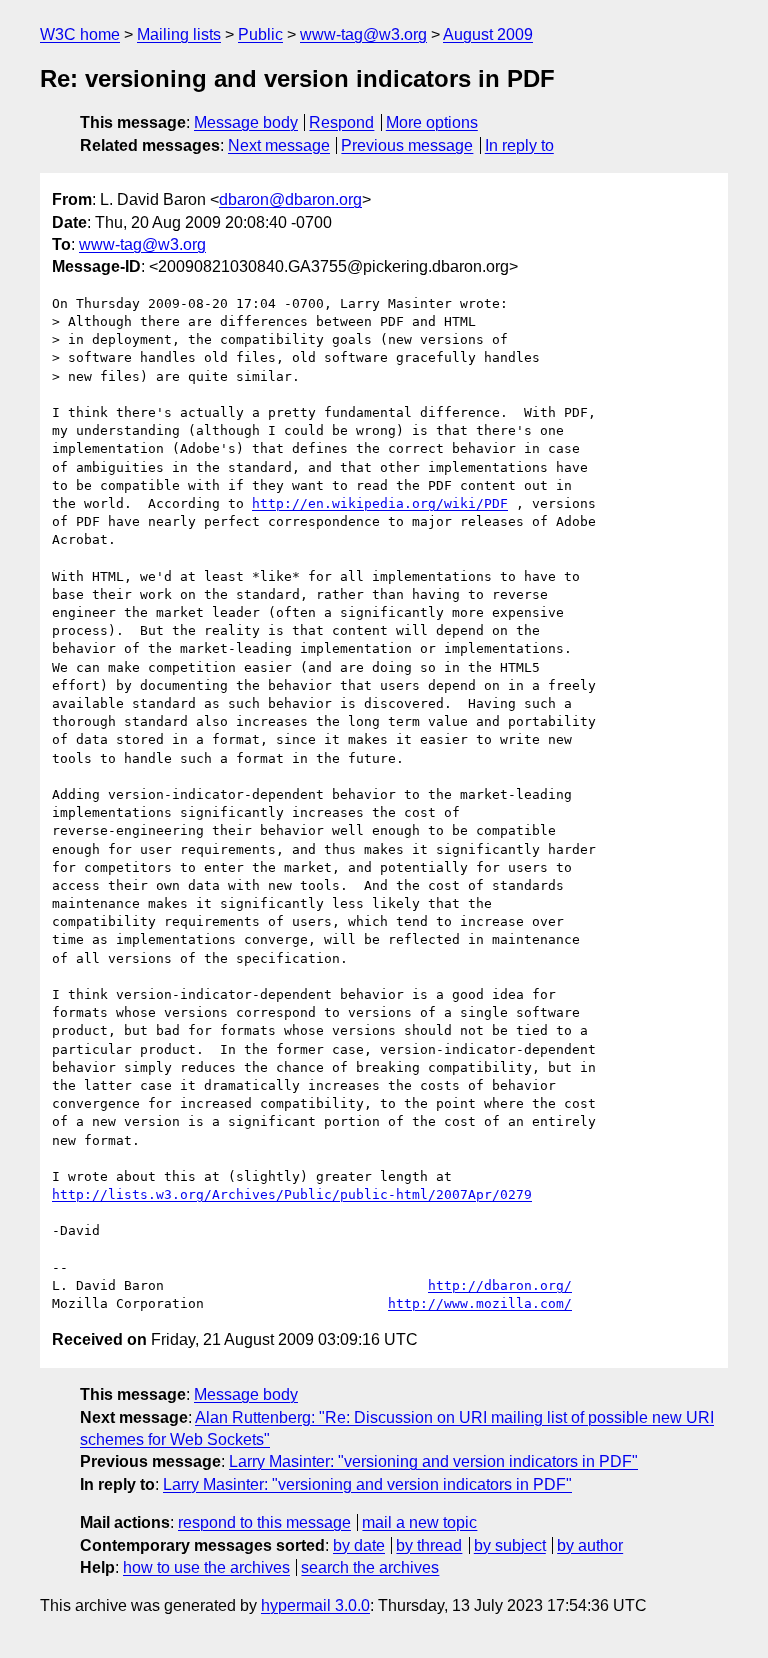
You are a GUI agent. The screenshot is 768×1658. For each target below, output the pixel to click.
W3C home (80, 34)
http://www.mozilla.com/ (480, 1303)
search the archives (370, 1567)
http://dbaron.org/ (500, 1285)
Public (260, 34)
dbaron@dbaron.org (290, 199)
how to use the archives (206, 1567)
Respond (341, 122)
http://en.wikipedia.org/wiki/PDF (380, 503)
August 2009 (488, 34)
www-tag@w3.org (363, 34)
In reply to (519, 145)
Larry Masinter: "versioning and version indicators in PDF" (433, 1461)
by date (359, 1545)
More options (432, 122)
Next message (279, 145)
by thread (429, 1545)
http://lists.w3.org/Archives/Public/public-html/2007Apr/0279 (292, 1194)
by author (590, 1545)
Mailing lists (179, 34)
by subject (510, 1545)
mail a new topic (419, 1522)
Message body (246, 122)
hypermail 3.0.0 (315, 1605)
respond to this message (264, 1522)
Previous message (407, 145)
